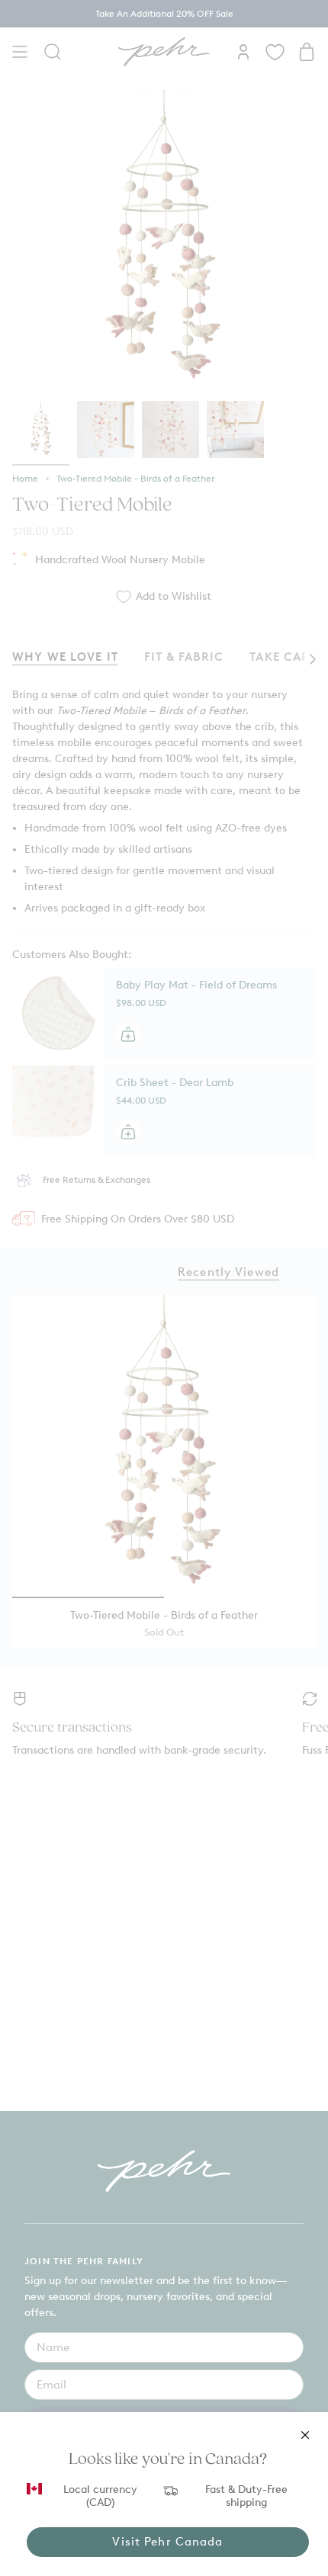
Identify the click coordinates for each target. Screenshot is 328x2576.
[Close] (305, 2435)
